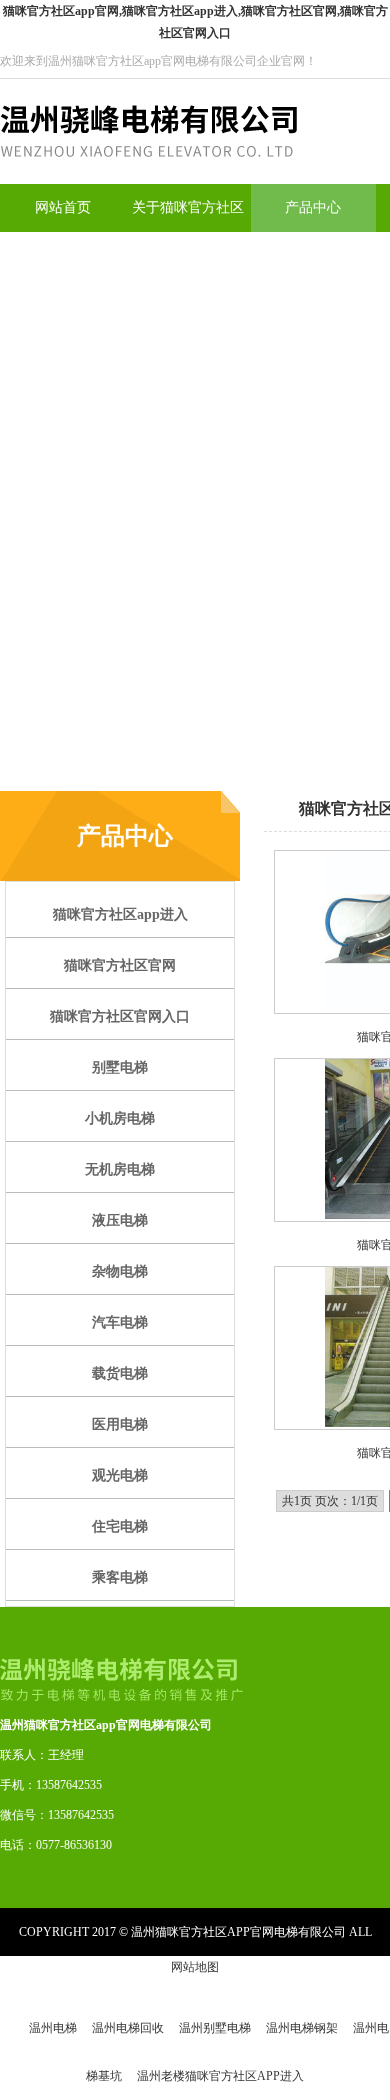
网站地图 (195, 1967)
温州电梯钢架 (302, 2028)
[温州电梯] (148, 180)
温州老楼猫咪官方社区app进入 (220, 2076)
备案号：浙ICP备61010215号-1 (193, 1980)
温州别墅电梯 (215, 2028)
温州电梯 (53, 2028)
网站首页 (63, 207)
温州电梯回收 (128, 2028)
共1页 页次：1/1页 (330, 1501)
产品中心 (313, 207)
